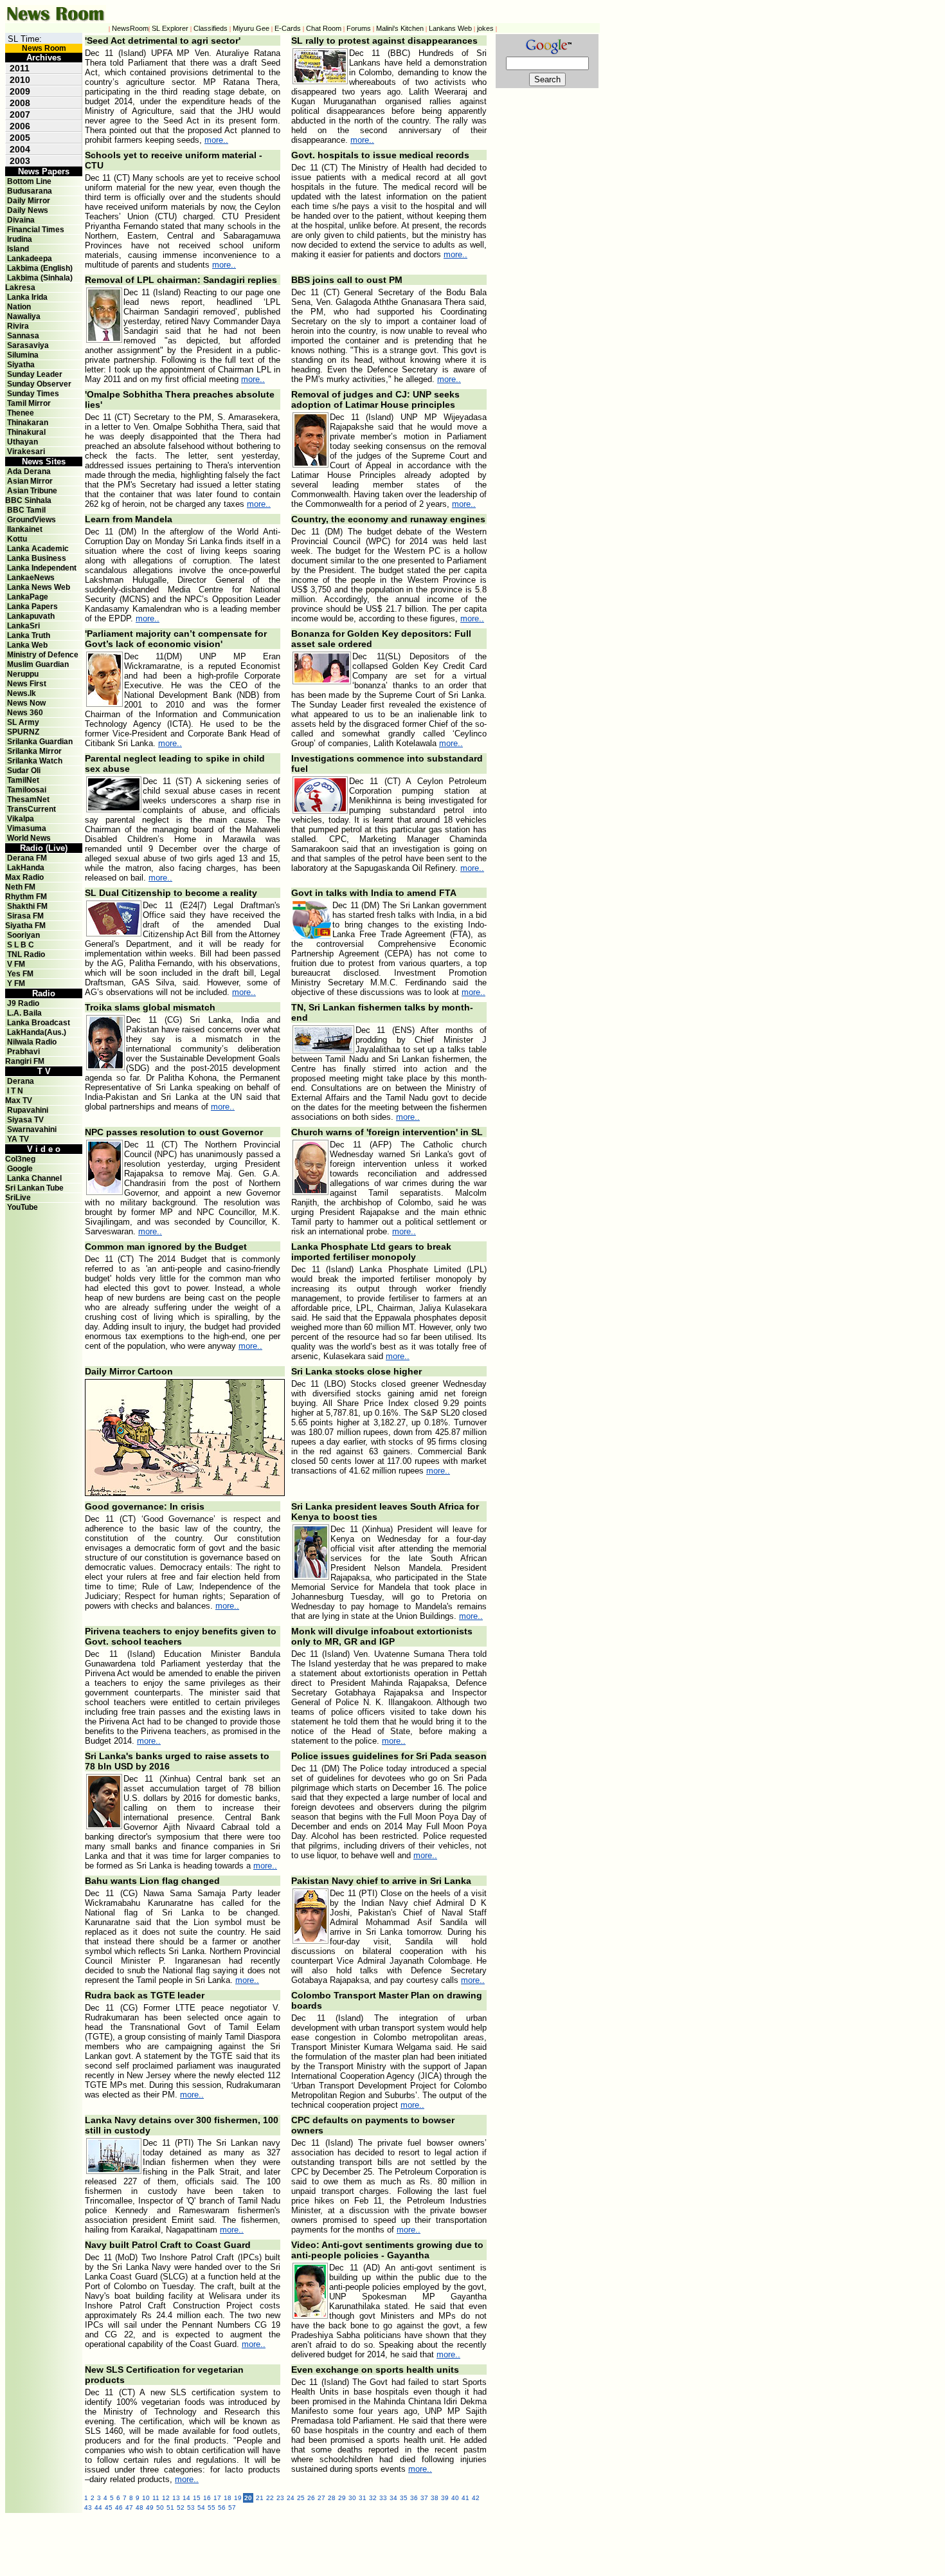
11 (156, 2498)
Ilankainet (25, 529)
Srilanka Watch (35, 761)
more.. (216, 140)
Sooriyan (23, 935)
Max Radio (24, 877)
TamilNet (23, 780)
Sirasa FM (25, 916)
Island (18, 249)
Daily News (28, 210)
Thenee (21, 413)
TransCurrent (32, 809)
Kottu (17, 539)
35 (404, 2498)
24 (291, 2498)
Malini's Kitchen (400, 28)
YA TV (18, 1139)
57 (232, 2507)
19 (238, 2498)
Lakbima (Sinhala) (40, 278)
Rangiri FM (25, 1061)
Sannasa (23, 336)
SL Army (23, 722)
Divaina (21, 220)
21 (260, 2498)
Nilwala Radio (32, 1042)
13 (176, 2498)
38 (435, 2498)
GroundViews (32, 520)
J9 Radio (23, 1003)
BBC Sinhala (28, 500)
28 (332, 2498)
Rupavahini (28, 1110)
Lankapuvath (31, 616)
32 (373, 2498)
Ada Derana (29, 471)
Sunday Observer (39, 384)
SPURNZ (23, 732)
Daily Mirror (29, 201)
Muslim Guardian (38, 664)
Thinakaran (28, 423)
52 (181, 2507)
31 (363, 2498)
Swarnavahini (32, 1129)
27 (321, 2498)
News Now (26, 703)
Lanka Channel (34, 1178)
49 (150, 2507)
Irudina (20, 239)
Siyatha (21, 365)
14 (186, 2498)
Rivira (18, 326)
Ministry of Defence (43, 655)
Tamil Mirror (29, 403)
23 (280, 2498)
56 (222, 2507)
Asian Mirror (30, 481)
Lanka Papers (32, 607)
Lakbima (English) (40, 268)
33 (383, 2498)
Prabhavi (23, 1052)
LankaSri (23, 626)
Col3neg (20, 1159)
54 (201, 2507)
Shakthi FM (27, 906)
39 (445, 2498)
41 (465, 2498)
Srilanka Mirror (34, 751)
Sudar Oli (24, 771)
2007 (20, 114)
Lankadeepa (30, 259)
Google (20, 1169)
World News (29, 838)
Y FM (16, 983)
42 (476, 2498)
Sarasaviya (28, 345)
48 (139, 2507)
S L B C (21, 945)
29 (342, 2498)
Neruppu (23, 674)
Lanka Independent (42, 568)
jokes (485, 28)
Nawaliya (24, 316)
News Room (44, 48)
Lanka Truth (29, 635)
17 (217, 2498)
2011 (20, 68)
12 (166, 2498)
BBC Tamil (26, 510)
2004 (20, 149)
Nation (19, 307)
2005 (20, 138)
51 (170, 2507)
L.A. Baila (24, 1013)
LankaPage (28, 597)
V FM (16, 964)
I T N (14, 1091)
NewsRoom (130, 28)
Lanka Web (27, 645)
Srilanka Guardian (40, 742)
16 (207, 2498)
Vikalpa (21, 819)
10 (146, 2498)
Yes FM (20, 974)
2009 (20, 91)
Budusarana (30, 191)
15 (197, 2498)
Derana (20, 1081)
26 (311, 2498)
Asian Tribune (32, 491)
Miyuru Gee (251, 28)
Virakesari (26, 452)
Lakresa (20, 288)
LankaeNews (31, 578)
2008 (20, 103)
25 (301, 2498)
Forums (359, 28)
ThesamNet (28, 799)
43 (88, 2507)
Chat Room (324, 28)
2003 (20, 161)
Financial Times (36, 230)
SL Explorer (170, 28)
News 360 (25, 713)
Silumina (23, 355)
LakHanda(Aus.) (37, 1032)
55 (212, 2507)
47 (129, 2507)
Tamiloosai (27, 790)
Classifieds (211, 28)
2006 (20, 126)
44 (98, 2507)
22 (270, 2498)
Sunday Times (33, 394)
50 (160, 2507)
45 (109, 2507)
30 (352, 2498)
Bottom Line (29, 181)
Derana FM (27, 858)
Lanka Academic (38, 549)
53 (191, 2507)
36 (414, 2498)
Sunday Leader (35, 374)
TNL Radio (26, 955)
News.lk (22, 693)
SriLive (18, 1198)
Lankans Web (450, 28)
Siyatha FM (25, 926)
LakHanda (26, 868)
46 (119, 2507)
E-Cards (288, 28)
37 (424, 2498)
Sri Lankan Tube (34, 1188)
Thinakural (26, 432)
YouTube (22, 1207)
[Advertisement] (366, 2542)
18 (228, 2498)
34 (393, 2498)
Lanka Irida (27, 297)
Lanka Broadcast (39, 1023)
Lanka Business (37, 558)
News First (27, 684)
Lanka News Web (39, 587)
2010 (20, 80)
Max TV (19, 1101)
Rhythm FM (26, 897)
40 (455, 2498)
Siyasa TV (25, 1120)
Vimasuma (27, 828)
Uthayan (22, 442)
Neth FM (20, 887)
